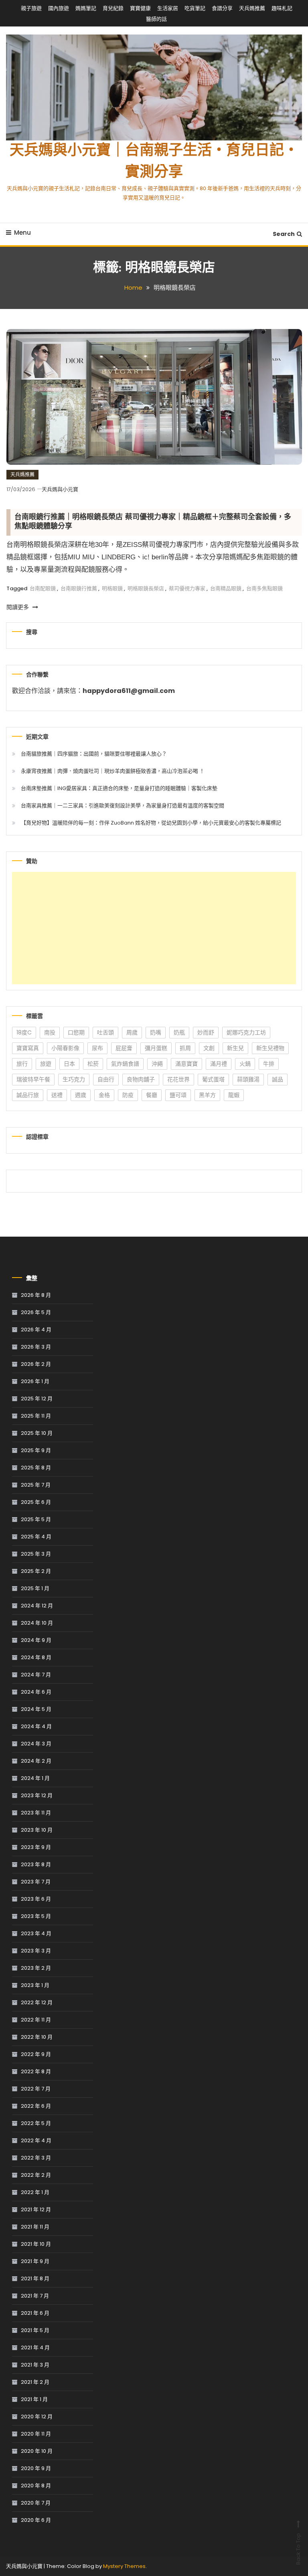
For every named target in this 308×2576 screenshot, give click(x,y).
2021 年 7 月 (35, 2296)
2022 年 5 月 (36, 2123)
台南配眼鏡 (43, 588)
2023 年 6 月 (36, 1899)
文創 (209, 1048)
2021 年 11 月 (35, 2227)
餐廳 (152, 1095)
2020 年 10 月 (37, 2451)
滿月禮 (219, 1064)
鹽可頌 (178, 1095)
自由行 (106, 1079)
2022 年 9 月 (36, 2054)
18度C (24, 1032)
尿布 (97, 1048)
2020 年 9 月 (36, 2468)
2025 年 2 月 (36, 1571)
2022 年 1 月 (35, 2192)
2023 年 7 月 (36, 1882)
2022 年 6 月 (36, 2106)
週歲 (81, 1095)
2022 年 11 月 (36, 2020)
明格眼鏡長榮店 (146, 588)
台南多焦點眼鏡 (264, 588)
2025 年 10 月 (37, 1433)
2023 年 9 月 (36, 1847)
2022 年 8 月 (36, 2071)
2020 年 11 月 (36, 2434)
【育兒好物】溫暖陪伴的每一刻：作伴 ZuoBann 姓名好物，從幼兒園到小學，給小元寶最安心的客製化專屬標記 (151, 823)
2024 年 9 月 (36, 1640)
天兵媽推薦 (252, 8)
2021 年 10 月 (36, 2244)
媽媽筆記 (86, 8)
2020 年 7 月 (36, 2503)
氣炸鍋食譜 (125, 1064)
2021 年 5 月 (35, 2330)
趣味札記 (282, 8)
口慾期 (76, 1032)
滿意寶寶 (186, 1064)
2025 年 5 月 (36, 1519)
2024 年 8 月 (36, 1657)
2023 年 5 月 (36, 1916)
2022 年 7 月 (36, 2089)
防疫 (128, 1095)
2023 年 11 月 (36, 1813)
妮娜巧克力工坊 (246, 1032)
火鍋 (245, 1064)
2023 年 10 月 (37, 1830)
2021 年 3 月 (35, 2365)
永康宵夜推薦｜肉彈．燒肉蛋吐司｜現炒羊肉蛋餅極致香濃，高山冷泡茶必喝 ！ (113, 771)
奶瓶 (179, 1032)
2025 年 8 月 (36, 1468)
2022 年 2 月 (36, 2175)
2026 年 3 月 (36, 1347)
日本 (69, 1064)
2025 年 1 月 (35, 1588)
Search (284, 234)
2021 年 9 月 (35, 2261)
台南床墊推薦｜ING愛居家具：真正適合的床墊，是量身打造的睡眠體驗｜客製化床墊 (119, 788)
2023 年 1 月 (35, 1985)
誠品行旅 (28, 1095)
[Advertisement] (154, 928)
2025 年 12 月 (37, 1399)
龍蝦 (234, 1095)
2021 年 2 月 (35, 2382)
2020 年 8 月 (36, 2486)
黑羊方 (207, 1095)
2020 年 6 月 (36, 2520)
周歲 (132, 1032)
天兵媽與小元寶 (60, 489)
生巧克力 (74, 1079)
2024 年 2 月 (36, 1761)
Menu (22, 233)
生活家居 (168, 8)
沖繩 (157, 1064)
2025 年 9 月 (36, 1450)
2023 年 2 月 (36, 1968)
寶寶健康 (140, 8)
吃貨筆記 (195, 8)
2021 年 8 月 (35, 2278)
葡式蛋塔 (213, 1079)
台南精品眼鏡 (226, 588)
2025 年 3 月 (36, 1554)
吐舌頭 (105, 1032)
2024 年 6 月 (36, 1692)
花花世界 (178, 1079)
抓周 (185, 1048)
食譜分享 (222, 8)
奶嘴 (156, 1032)
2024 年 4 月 (36, 1726)
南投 (50, 1032)
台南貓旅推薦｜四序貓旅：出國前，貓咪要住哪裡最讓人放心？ (94, 754)
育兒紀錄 (113, 8)
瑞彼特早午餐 (33, 1079)
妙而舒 (206, 1032)
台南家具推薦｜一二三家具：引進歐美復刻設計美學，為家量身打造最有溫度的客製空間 (123, 806)
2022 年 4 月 (36, 2140)
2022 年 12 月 (37, 2002)
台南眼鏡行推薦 (79, 588)
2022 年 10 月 (37, 2037)
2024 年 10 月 (37, 1623)
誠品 (278, 1079)
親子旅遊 (31, 8)
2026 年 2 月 (36, 1364)
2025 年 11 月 (36, 1416)
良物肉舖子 (141, 1079)
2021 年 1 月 (34, 2399)
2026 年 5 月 (36, 1312)
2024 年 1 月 (35, 1778)
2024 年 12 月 (37, 1606)
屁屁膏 (124, 1048)
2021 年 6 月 (35, 2313)
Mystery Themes (124, 2566)
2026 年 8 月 (36, 1295)
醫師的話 (156, 19)
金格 (104, 1095)
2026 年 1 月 (35, 1381)
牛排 (269, 1064)
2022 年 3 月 (36, 2158)
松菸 (93, 1064)
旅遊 (46, 1064)
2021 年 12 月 (36, 2209)
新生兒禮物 (270, 1048)
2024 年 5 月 (36, 1709)
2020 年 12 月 (37, 2417)
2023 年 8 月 (36, 1864)
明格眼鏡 (112, 588)
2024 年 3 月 (36, 1744)
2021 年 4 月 (35, 2347)
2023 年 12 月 (37, 1795)
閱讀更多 (18, 607)
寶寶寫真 (28, 1048)
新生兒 (235, 1048)
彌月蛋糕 (156, 1048)
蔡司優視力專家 (187, 588)
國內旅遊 (59, 8)
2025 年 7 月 (36, 1485)
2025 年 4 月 (36, 1537)
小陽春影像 (65, 1048)
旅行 (22, 1064)
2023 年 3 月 (36, 1951)
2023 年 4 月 (36, 1933)
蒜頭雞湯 (248, 1079)
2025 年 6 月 (36, 1502)
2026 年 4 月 (36, 1330)
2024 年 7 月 (36, 1675)
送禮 (57, 1095)
